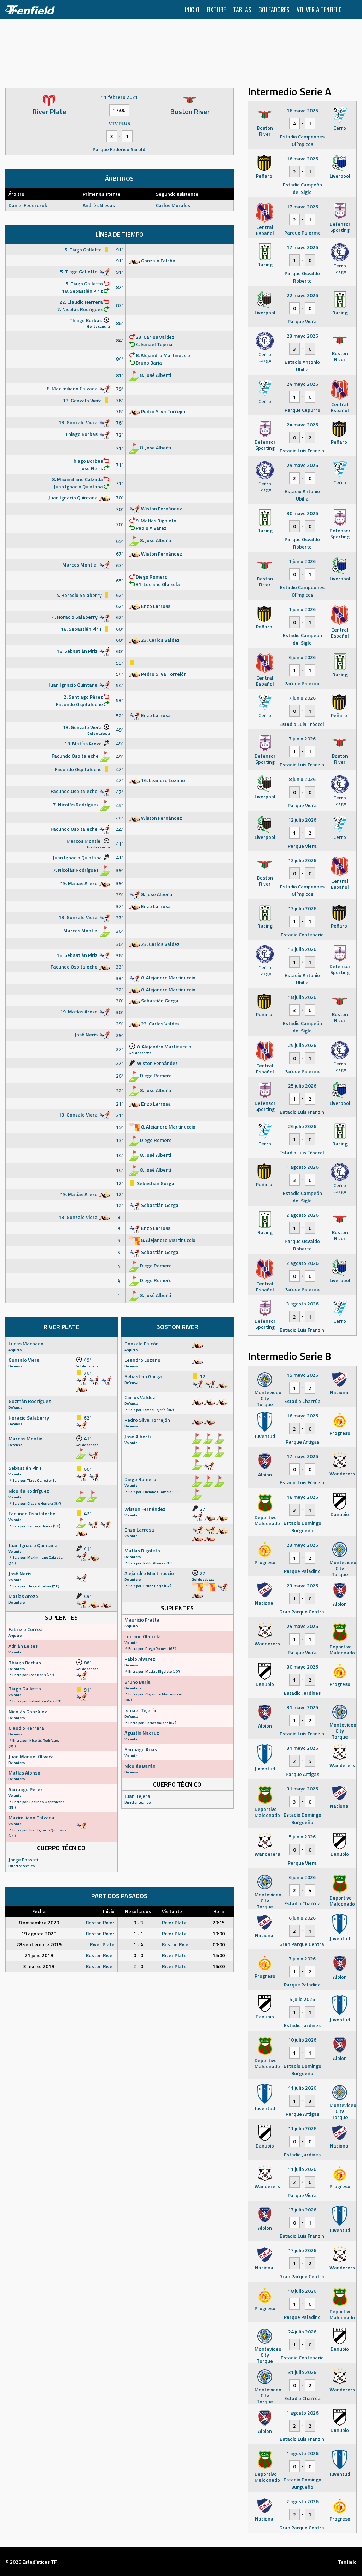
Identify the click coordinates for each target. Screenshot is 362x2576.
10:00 (219, 1933)
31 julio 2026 (302, 2372)
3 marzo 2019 (39, 1966)
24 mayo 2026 (302, 384)
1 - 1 (138, 1933)
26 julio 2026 (302, 1126)
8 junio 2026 (302, 779)
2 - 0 (138, 1966)
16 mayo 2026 (302, 110)
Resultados (138, 1911)
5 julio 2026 (302, 1999)
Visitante (172, 1911)
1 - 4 (138, 1944)
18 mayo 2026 (302, 1497)
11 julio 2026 (302, 2088)
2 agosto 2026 (302, 1215)
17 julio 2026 (302, 2210)
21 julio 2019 (39, 1955)
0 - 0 (138, 1955)
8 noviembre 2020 (39, 1922)
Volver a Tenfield (319, 10)
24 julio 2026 (302, 2331)
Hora (219, 1911)
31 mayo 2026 (302, 1707)
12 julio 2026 (302, 820)
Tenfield (347, 2562)
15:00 (219, 1955)
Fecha (39, 1911)
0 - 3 (138, 1922)
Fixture (216, 10)
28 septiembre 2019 (39, 1944)
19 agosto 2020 (39, 1933)
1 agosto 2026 (302, 1167)
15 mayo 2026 (302, 1375)
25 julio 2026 (302, 1045)
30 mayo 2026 (302, 513)
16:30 (219, 1966)
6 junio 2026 (302, 657)
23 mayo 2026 (302, 336)
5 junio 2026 (302, 1837)
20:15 (219, 1922)
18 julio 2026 (302, 997)
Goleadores (274, 10)
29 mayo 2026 (302, 465)
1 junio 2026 (302, 561)
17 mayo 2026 (302, 206)
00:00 (219, 1944)
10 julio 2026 (302, 2040)
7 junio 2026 (302, 698)
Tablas (242, 10)
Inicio (192, 10)
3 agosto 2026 (302, 1304)
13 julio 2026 (302, 949)
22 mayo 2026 (302, 295)
